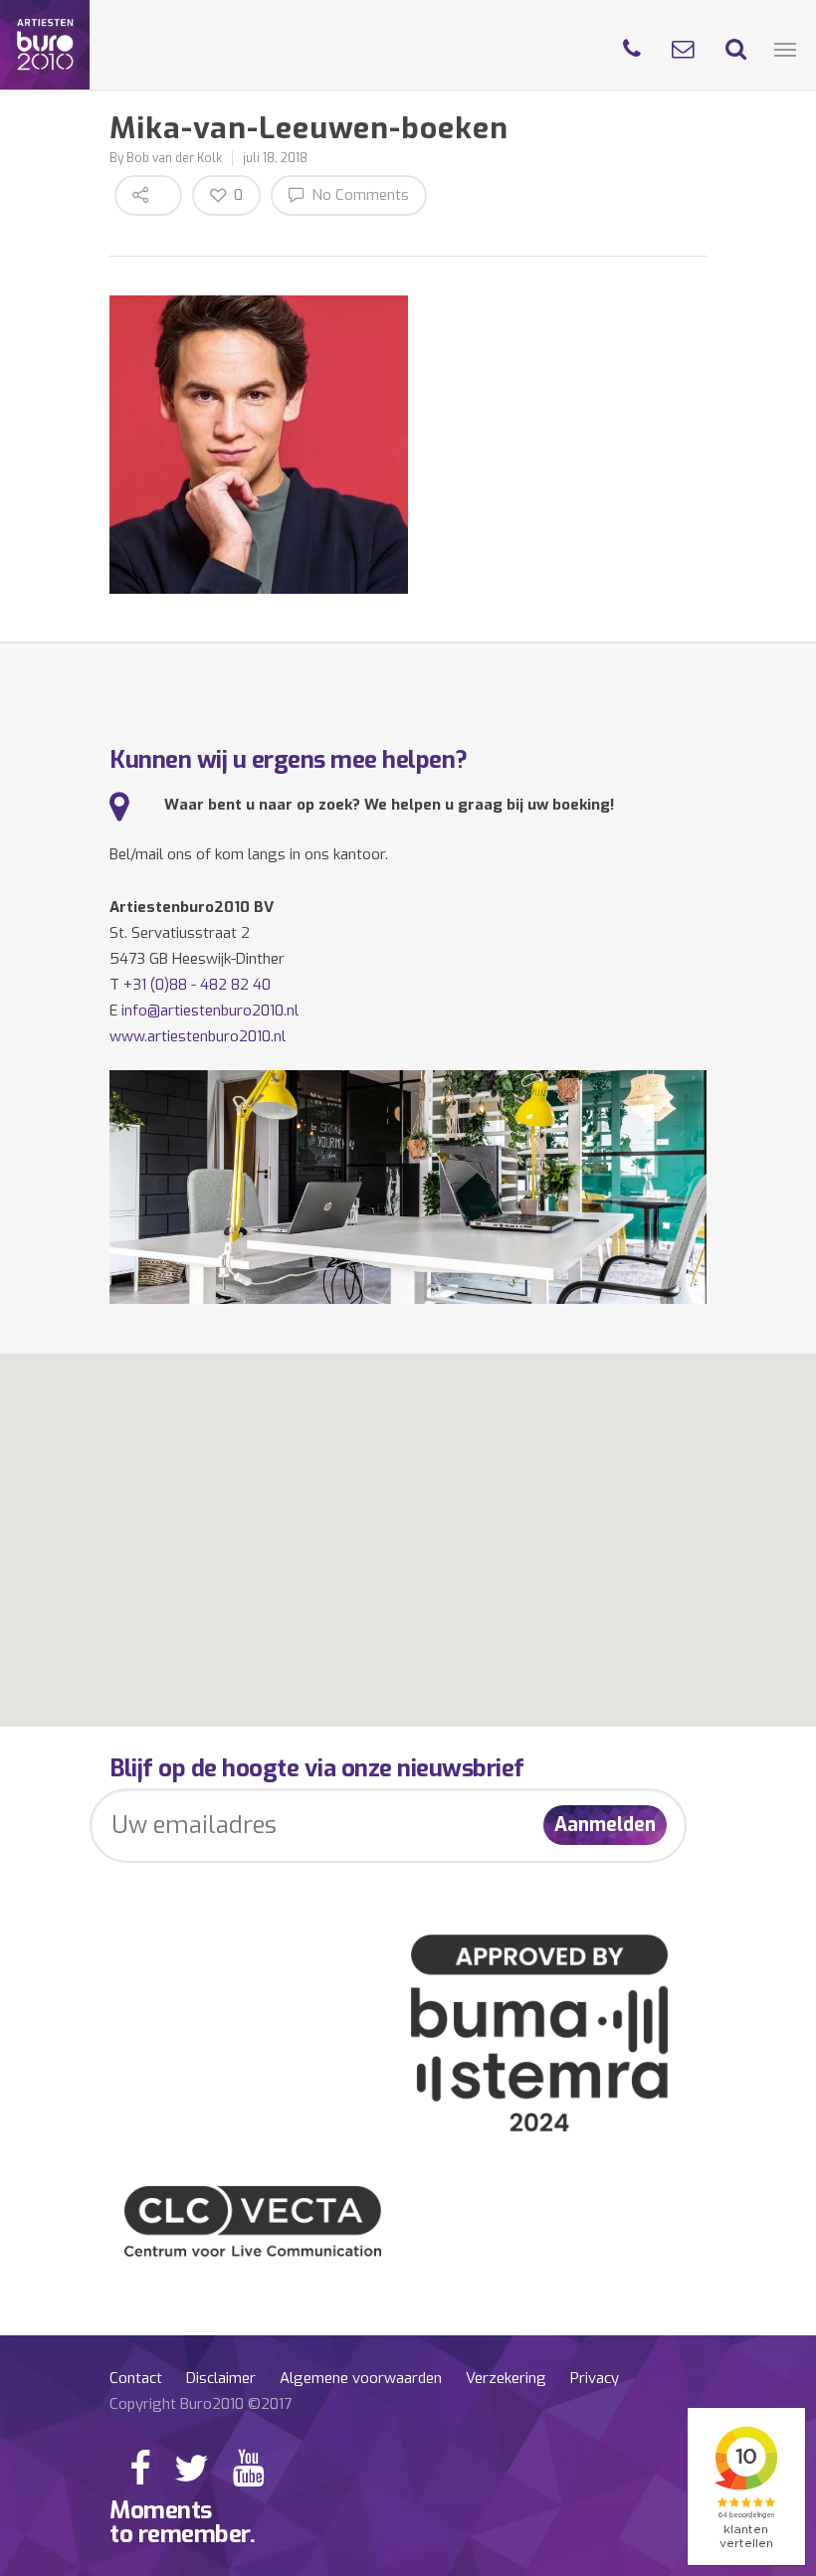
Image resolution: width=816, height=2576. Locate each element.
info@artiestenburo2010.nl (210, 1011)
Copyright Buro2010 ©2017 (201, 2404)
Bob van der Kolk (174, 158)
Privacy (595, 2378)
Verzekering (506, 2378)
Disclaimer (221, 2378)
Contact (136, 2378)
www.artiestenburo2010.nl (198, 1036)
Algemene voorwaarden (361, 2378)
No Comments (358, 195)
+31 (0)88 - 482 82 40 (197, 985)
